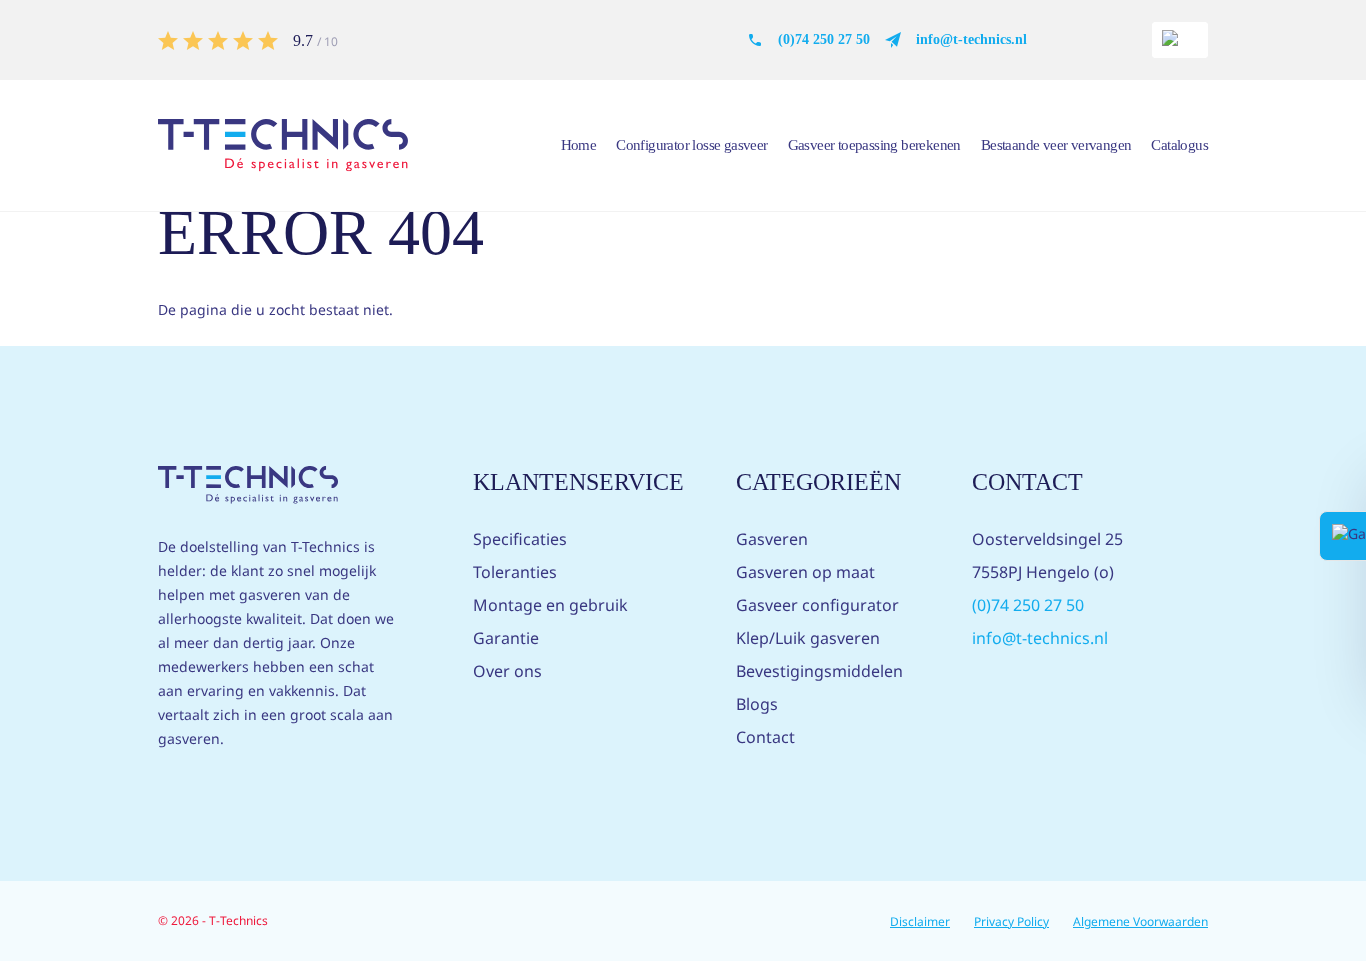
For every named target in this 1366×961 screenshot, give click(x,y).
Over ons (507, 671)
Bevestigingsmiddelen (819, 671)
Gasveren (772, 539)
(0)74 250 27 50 (824, 39)
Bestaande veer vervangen (1056, 145)
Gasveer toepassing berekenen (874, 145)
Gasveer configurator (817, 605)
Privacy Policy (1011, 921)
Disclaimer (920, 921)
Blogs (757, 704)
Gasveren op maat (805, 572)
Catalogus (1179, 145)
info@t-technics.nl (971, 39)
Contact (765, 737)
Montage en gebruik (550, 605)
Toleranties (515, 572)
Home (579, 145)
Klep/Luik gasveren (808, 638)
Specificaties (520, 539)
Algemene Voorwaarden (1140, 921)
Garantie (506, 638)
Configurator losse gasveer (691, 145)
